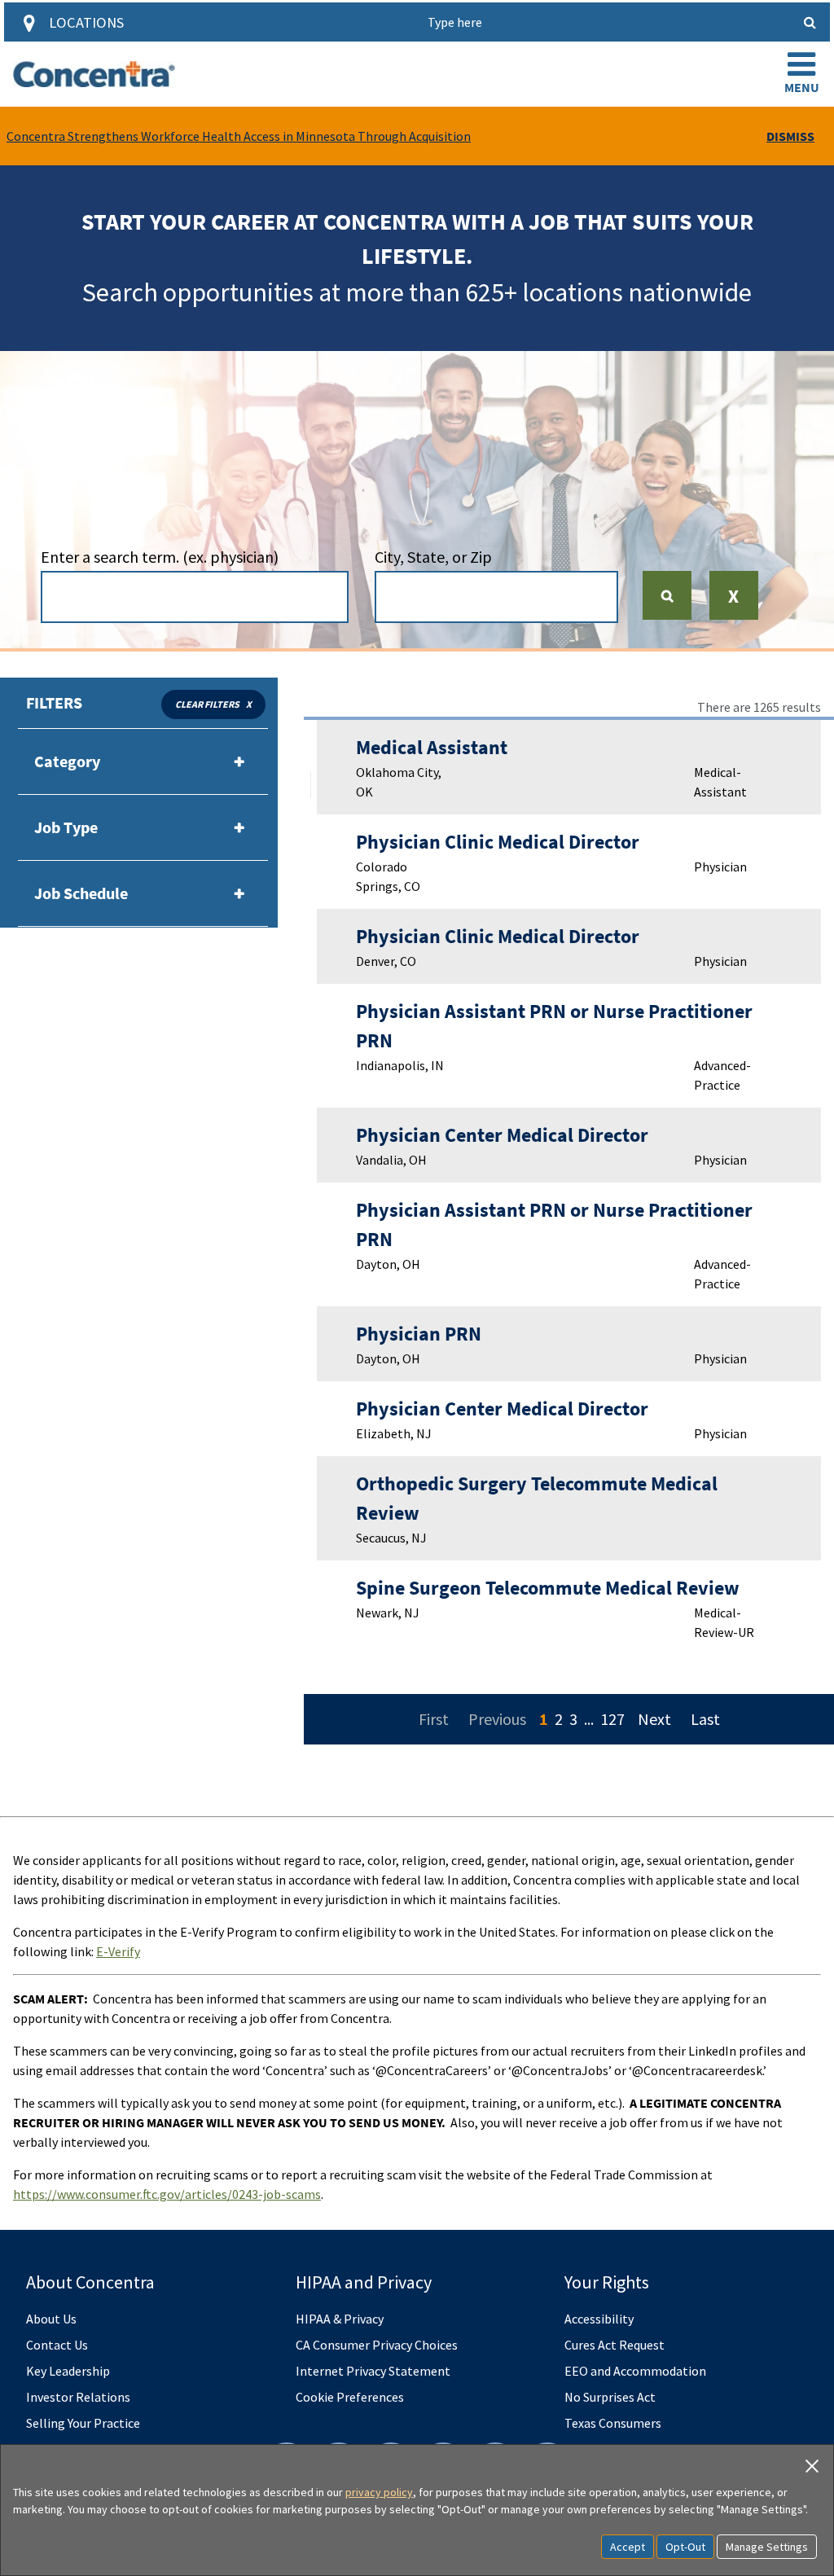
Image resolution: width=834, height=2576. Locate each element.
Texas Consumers (613, 2423)
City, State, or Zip (433, 557)
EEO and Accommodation (635, 2371)
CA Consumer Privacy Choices (377, 2345)
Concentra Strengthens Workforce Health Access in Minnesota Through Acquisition (239, 136)
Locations (86, 22)
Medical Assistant (432, 747)
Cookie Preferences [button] (350, 2397)
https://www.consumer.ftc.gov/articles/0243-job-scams (167, 2194)
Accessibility (599, 2319)
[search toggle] (810, 22)
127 (612, 1719)
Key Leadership (68, 2371)
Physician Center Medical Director (502, 1135)
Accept (628, 2547)
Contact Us (57, 2345)
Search (674, 595)
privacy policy (379, 2492)
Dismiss (790, 136)
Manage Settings (767, 2547)
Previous (497, 1719)
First (434, 1719)
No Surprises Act (610, 2397)
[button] (801, 74)
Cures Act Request (615, 2345)
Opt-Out (685, 2547)
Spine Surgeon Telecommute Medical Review (548, 1588)
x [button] (249, 704)
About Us (51, 2319)
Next (654, 1719)
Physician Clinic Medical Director (498, 842)
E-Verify (118, 1951)
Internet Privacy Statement (373, 2371)
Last (705, 1719)
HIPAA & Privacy (340, 2319)
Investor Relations (78, 2397)
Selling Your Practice (83, 2423)
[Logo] (94, 74)
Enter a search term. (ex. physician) (160, 557)
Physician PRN (419, 1334)
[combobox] (195, 597)
